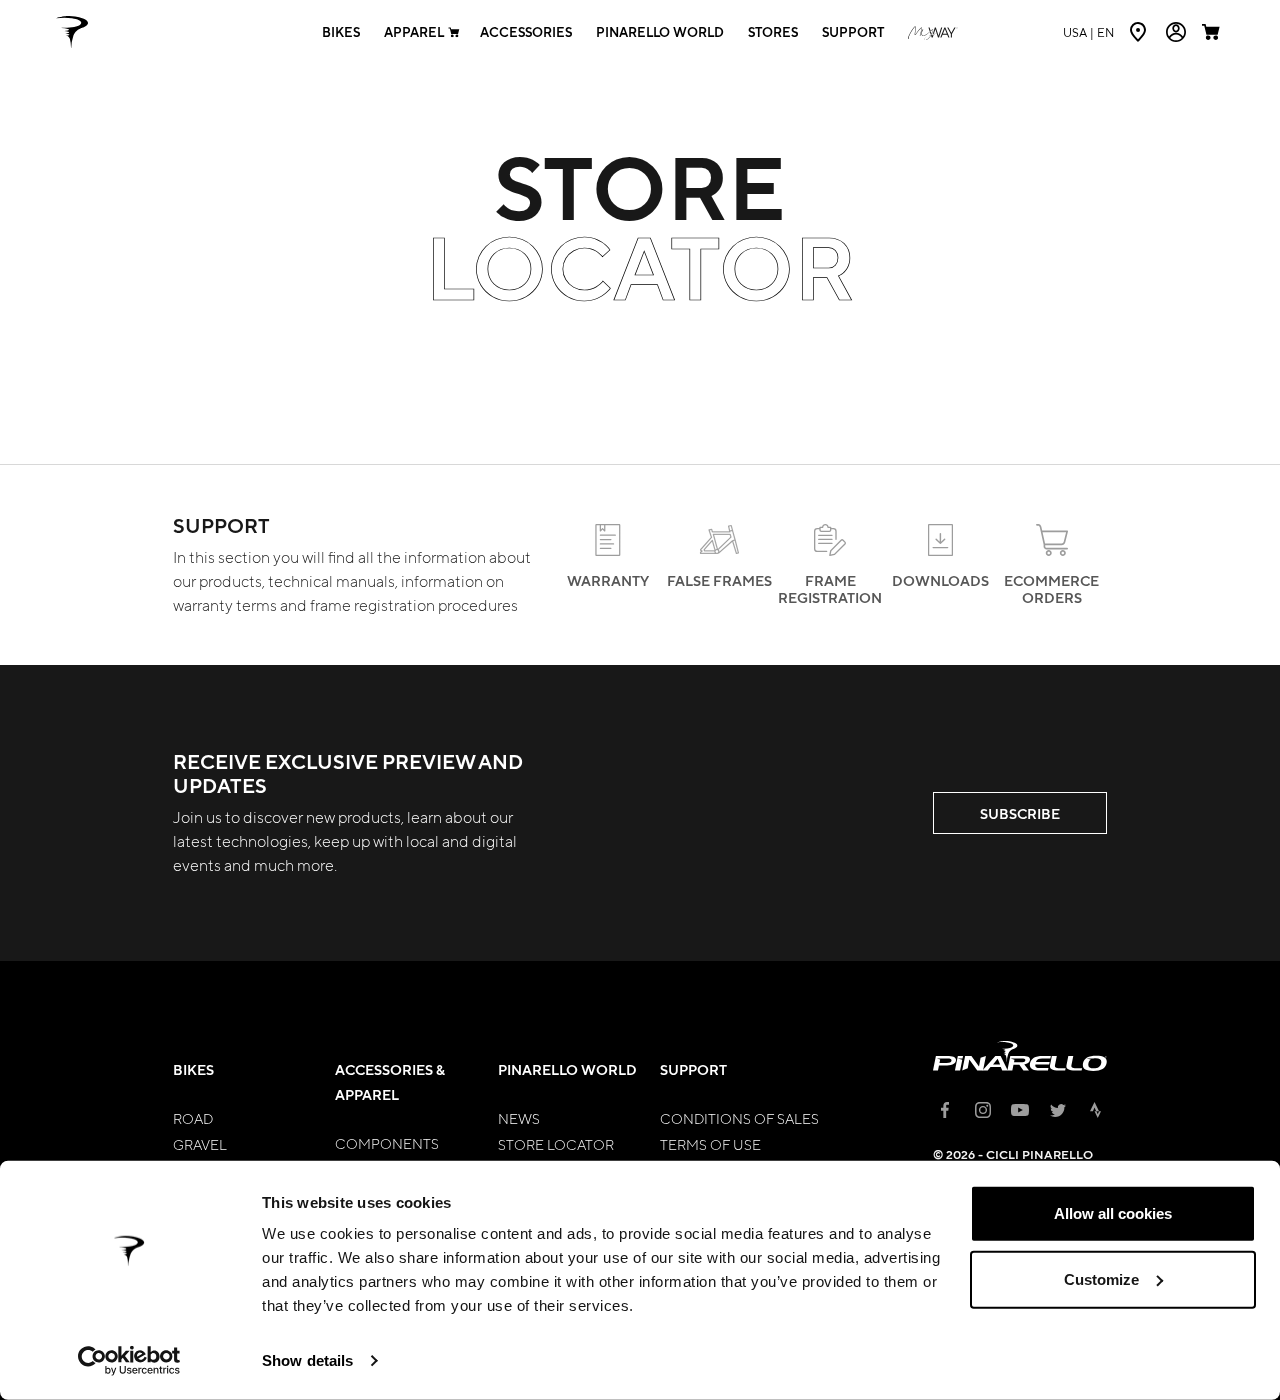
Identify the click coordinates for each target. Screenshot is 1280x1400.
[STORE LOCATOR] (1140, 32)
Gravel (200, 1144)
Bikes (341, 32)
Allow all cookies (1113, 1213)
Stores (773, 32)
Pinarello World (660, 32)
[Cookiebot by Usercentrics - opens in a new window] (129, 1361)
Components (387, 1143)
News (519, 1118)
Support (853, 32)
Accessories (526, 32)
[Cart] (1213, 32)
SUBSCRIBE (1020, 813)
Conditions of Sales (739, 1118)
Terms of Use (710, 1144)
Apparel (414, 32)
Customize (1101, 1278)
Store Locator (556, 1144)
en (1088, 32)
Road (193, 1118)
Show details (307, 1360)
